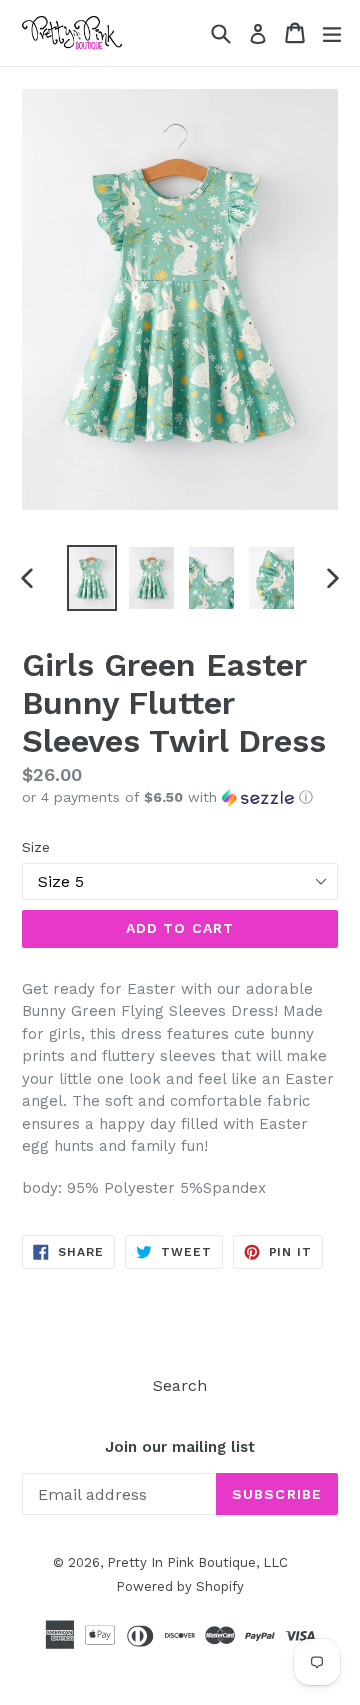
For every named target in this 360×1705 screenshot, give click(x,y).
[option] (92, 577)
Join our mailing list (180, 1447)
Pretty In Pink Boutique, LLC (197, 1562)
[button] (180, 797)
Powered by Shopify (180, 1586)
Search (180, 1385)
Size (36, 847)
